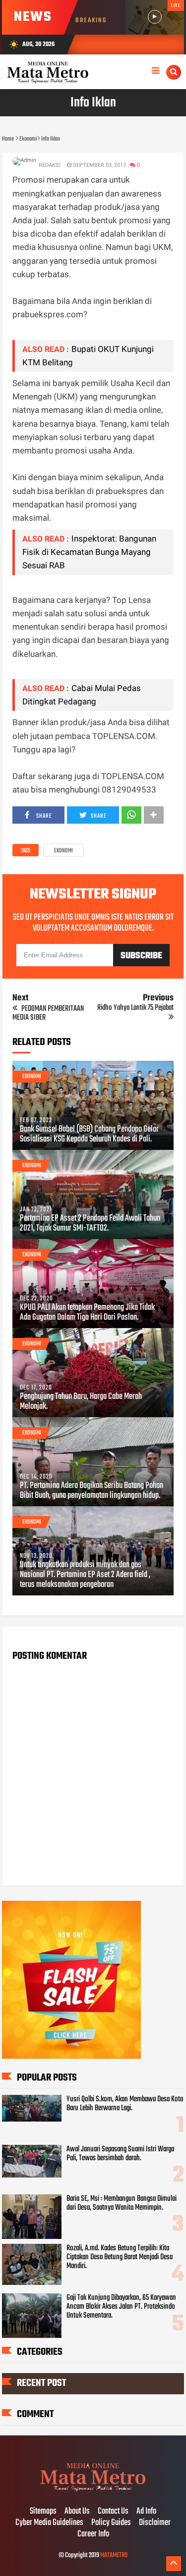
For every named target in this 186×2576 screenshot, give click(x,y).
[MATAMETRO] (93, 2491)
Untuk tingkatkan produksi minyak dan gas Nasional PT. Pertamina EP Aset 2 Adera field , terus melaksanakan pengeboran (85, 1575)
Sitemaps (43, 2512)
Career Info (93, 2534)
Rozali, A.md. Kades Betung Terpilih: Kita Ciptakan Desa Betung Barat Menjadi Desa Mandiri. (120, 2257)
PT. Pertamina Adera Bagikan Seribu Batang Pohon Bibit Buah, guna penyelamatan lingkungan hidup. (92, 1491)
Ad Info (146, 2512)
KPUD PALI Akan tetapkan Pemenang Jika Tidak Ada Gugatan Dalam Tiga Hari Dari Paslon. (87, 1313)
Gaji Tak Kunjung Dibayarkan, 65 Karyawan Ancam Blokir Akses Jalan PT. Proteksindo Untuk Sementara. (121, 2307)
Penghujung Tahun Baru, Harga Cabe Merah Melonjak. (81, 1402)
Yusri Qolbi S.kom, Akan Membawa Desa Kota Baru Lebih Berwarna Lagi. (125, 2104)
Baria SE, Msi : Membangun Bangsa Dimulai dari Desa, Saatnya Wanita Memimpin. (122, 2203)
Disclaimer (155, 2523)
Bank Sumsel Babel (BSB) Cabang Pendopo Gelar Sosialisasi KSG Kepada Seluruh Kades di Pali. (89, 1135)
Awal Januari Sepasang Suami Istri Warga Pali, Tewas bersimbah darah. (120, 2154)
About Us (77, 2512)
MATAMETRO (114, 2555)
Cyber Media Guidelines (49, 2523)
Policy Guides (111, 2523)
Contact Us (113, 2512)
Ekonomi (63, 851)
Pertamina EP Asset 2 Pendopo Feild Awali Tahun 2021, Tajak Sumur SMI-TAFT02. (90, 1224)
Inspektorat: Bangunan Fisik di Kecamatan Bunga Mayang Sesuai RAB (89, 552)
